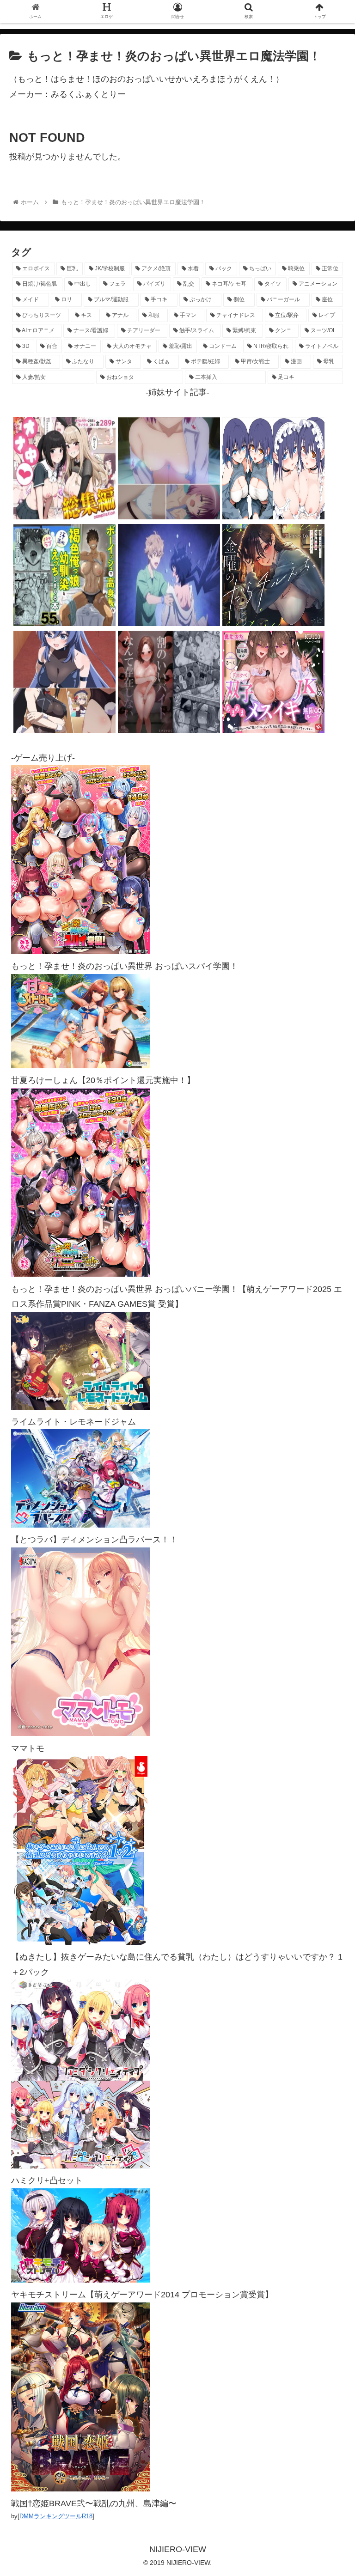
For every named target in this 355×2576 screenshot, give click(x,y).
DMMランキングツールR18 (56, 2516)
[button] (328, 1460)
